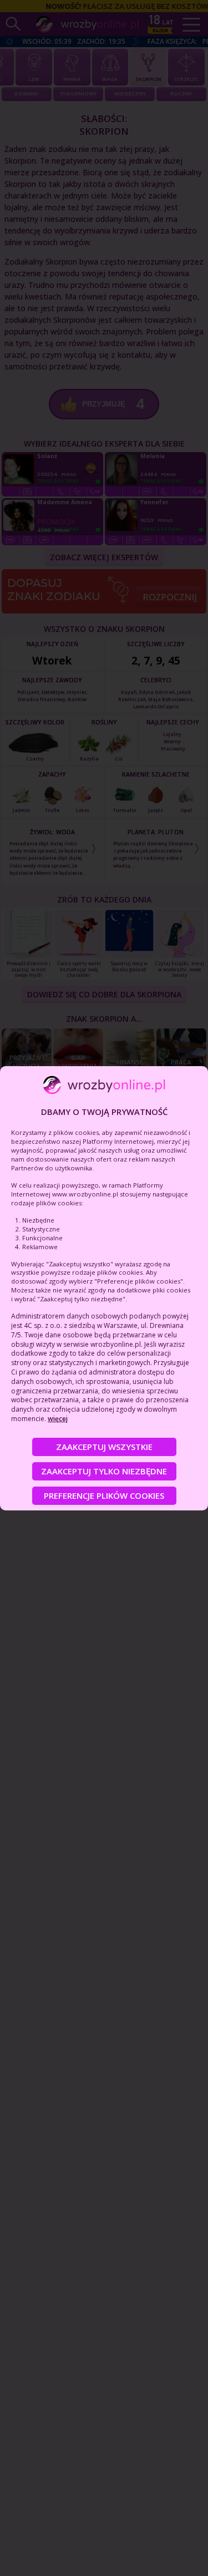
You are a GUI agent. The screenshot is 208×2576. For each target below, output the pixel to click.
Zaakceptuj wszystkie (104, 1447)
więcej (58, 1419)
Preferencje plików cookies (104, 1495)
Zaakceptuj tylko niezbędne (104, 1471)
